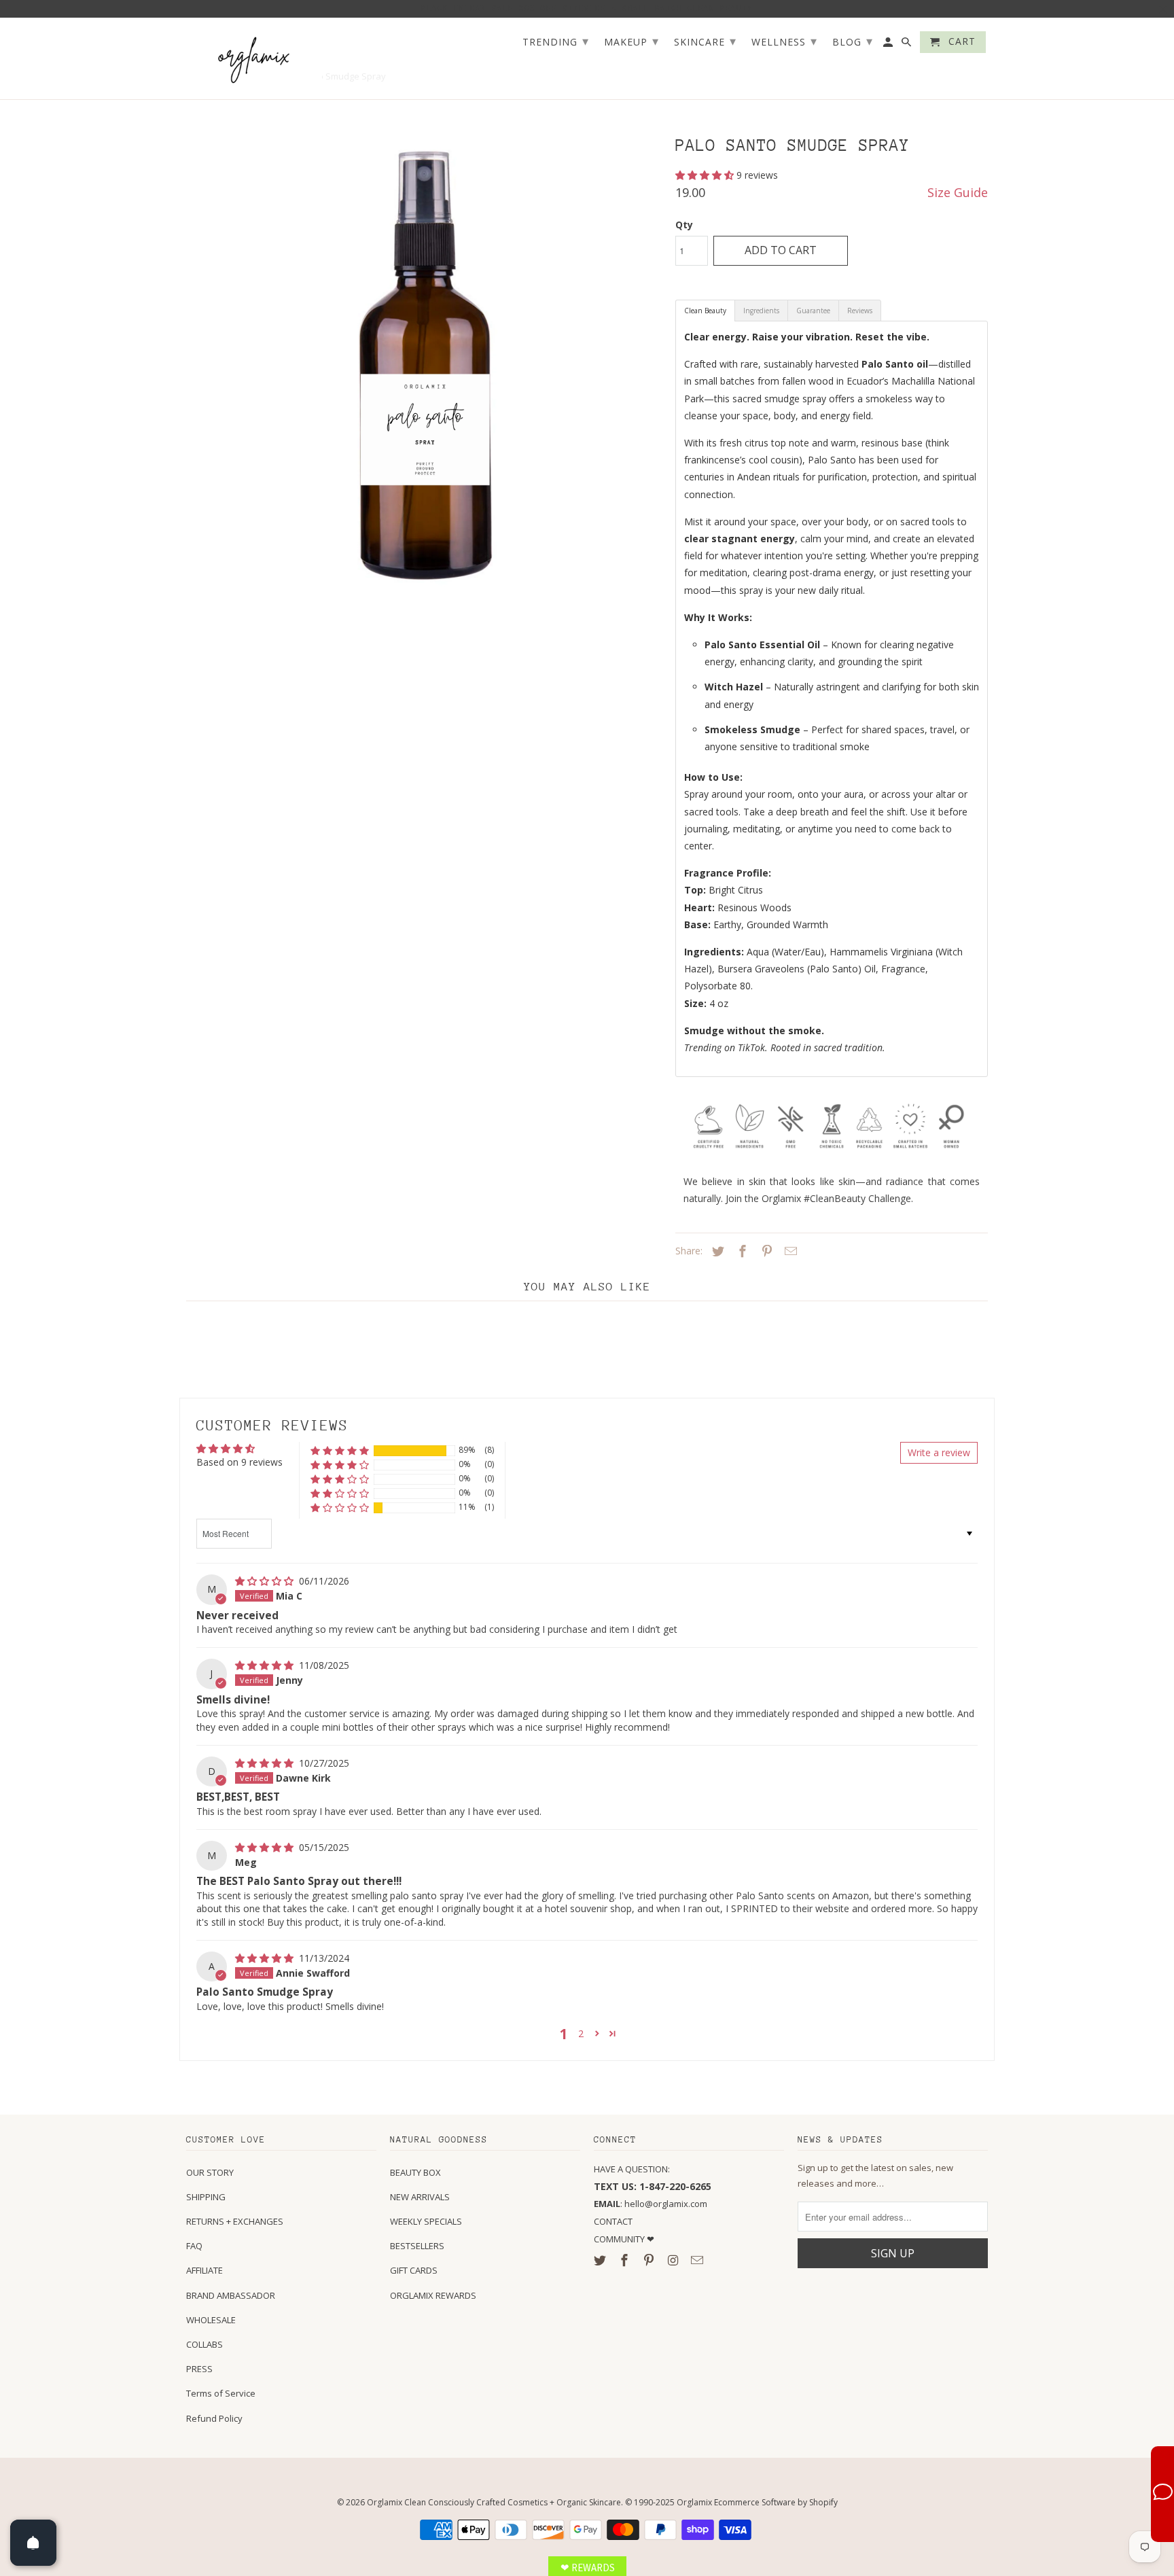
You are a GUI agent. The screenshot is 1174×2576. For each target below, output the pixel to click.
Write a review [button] (939, 1452)
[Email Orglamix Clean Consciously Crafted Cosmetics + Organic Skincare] (698, 2260)
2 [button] (581, 2033)
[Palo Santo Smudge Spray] (424, 364)
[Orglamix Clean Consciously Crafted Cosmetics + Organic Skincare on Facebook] (626, 2260)
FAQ (194, 2246)
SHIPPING (206, 2197)
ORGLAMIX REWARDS (433, 2295)
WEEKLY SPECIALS (426, 2221)
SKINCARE (705, 41)
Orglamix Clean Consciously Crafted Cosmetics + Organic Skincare (494, 2502)
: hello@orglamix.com (651, 2204)
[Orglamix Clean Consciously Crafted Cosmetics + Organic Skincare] (254, 59)
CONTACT (613, 2221)
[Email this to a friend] (789, 1251)
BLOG (853, 41)
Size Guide (958, 192)
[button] (706, 175)
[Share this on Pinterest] (765, 1251)
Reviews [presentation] (860, 311)
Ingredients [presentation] (761, 311)
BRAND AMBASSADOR (231, 2295)
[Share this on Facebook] (741, 1251)
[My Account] (889, 45)
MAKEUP (632, 41)
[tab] (705, 311)
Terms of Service (221, 2393)
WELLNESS (784, 41)
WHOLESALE (211, 2320)
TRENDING (556, 41)
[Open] (33, 2543)
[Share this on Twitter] (716, 1251)
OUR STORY (210, 2172)
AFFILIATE (204, 2270)
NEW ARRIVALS (420, 2197)
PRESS (199, 2369)
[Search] (907, 45)
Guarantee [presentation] (813, 311)
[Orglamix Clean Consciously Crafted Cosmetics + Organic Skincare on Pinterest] (650, 2260)
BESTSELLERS (417, 2246)
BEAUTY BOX (415, 2172)
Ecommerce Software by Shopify (776, 2502)
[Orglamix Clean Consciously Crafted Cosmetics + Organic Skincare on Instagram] (674, 2260)
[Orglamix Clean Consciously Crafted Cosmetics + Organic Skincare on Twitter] (601, 2260)
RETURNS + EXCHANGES (235, 2221)
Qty (684, 225)
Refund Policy (214, 2418)
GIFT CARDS (414, 2270)
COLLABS (204, 2344)
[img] (266, 1581)
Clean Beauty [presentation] (705, 311)
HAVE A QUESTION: (632, 2169)
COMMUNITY (620, 2239)
